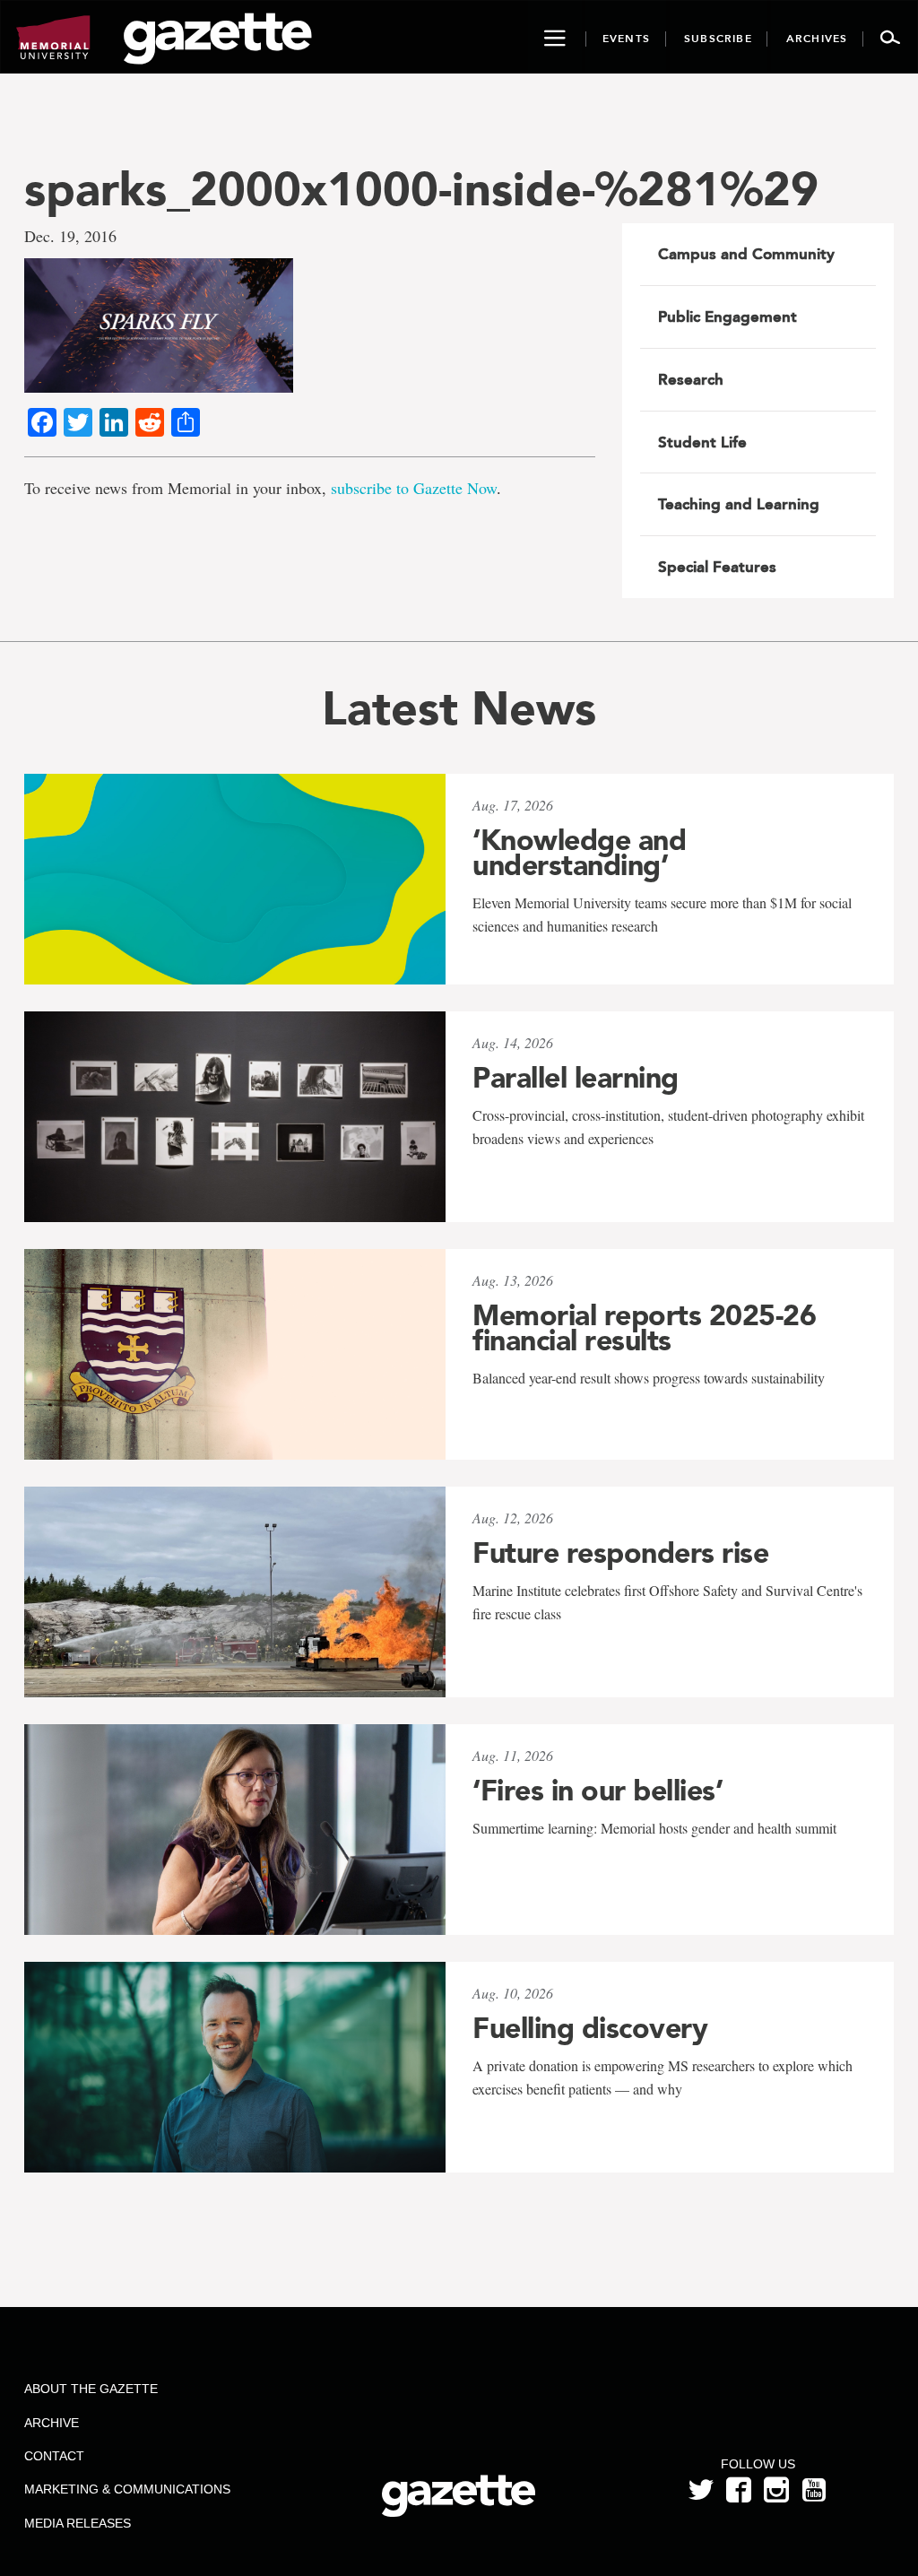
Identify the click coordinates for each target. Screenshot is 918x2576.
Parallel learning (576, 1078)
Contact (54, 2456)
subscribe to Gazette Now (414, 488)
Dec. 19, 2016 (70, 236)
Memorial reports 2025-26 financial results (644, 1328)
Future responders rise (620, 1553)
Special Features (717, 567)
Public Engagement (727, 317)
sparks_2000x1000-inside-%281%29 (421, 189)
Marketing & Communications (127, 2489)
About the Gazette (91, 2389)
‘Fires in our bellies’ (598, 1791)
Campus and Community (746, 254)
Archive (52, 2423)
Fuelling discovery (590, 2028)
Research (691, 379)
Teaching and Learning (739, 504)
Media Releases (78, 2523)
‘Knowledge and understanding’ (579, 853)
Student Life (702, 442)
